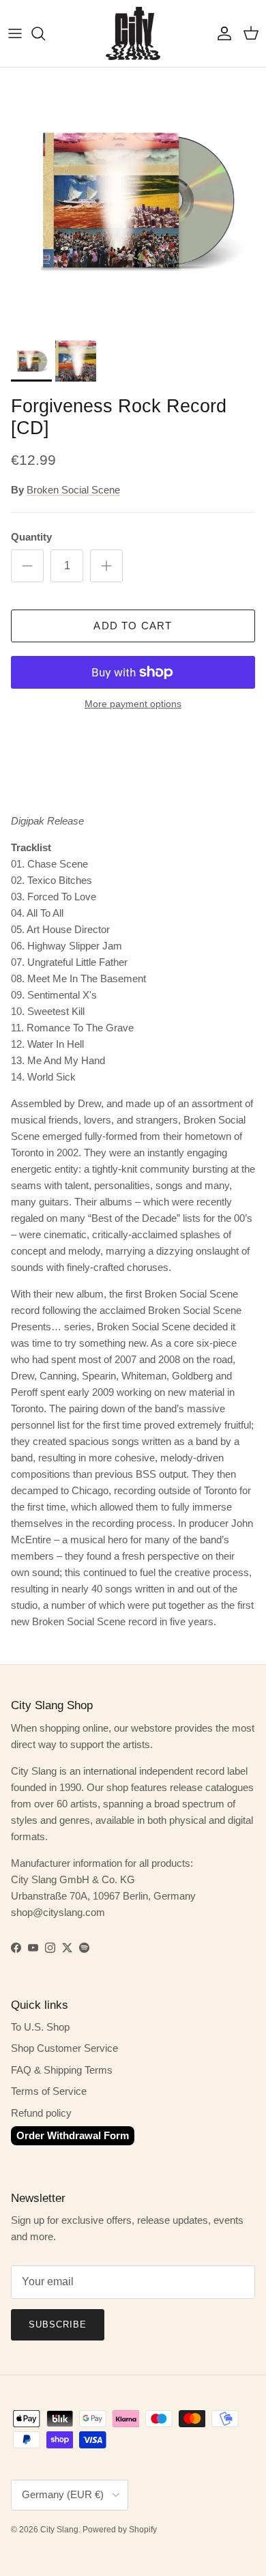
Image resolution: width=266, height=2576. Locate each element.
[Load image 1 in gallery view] (133, 201)
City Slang (59, 2530)
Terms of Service (49, 2091)
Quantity (31, 537)
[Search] (45, 33)
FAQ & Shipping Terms (62, 2070)
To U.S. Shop (40, 2027)
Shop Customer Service (64, 2048)
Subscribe (58, 2324)
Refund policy (41, 2113)
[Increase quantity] (106, 566)
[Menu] (15, 33)
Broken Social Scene (73, 490)
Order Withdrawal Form (73, 2135)
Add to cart (133, 626)
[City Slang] (133, 33)
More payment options (133, 704)
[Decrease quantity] (27, 566)
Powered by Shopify (120, 2530)
